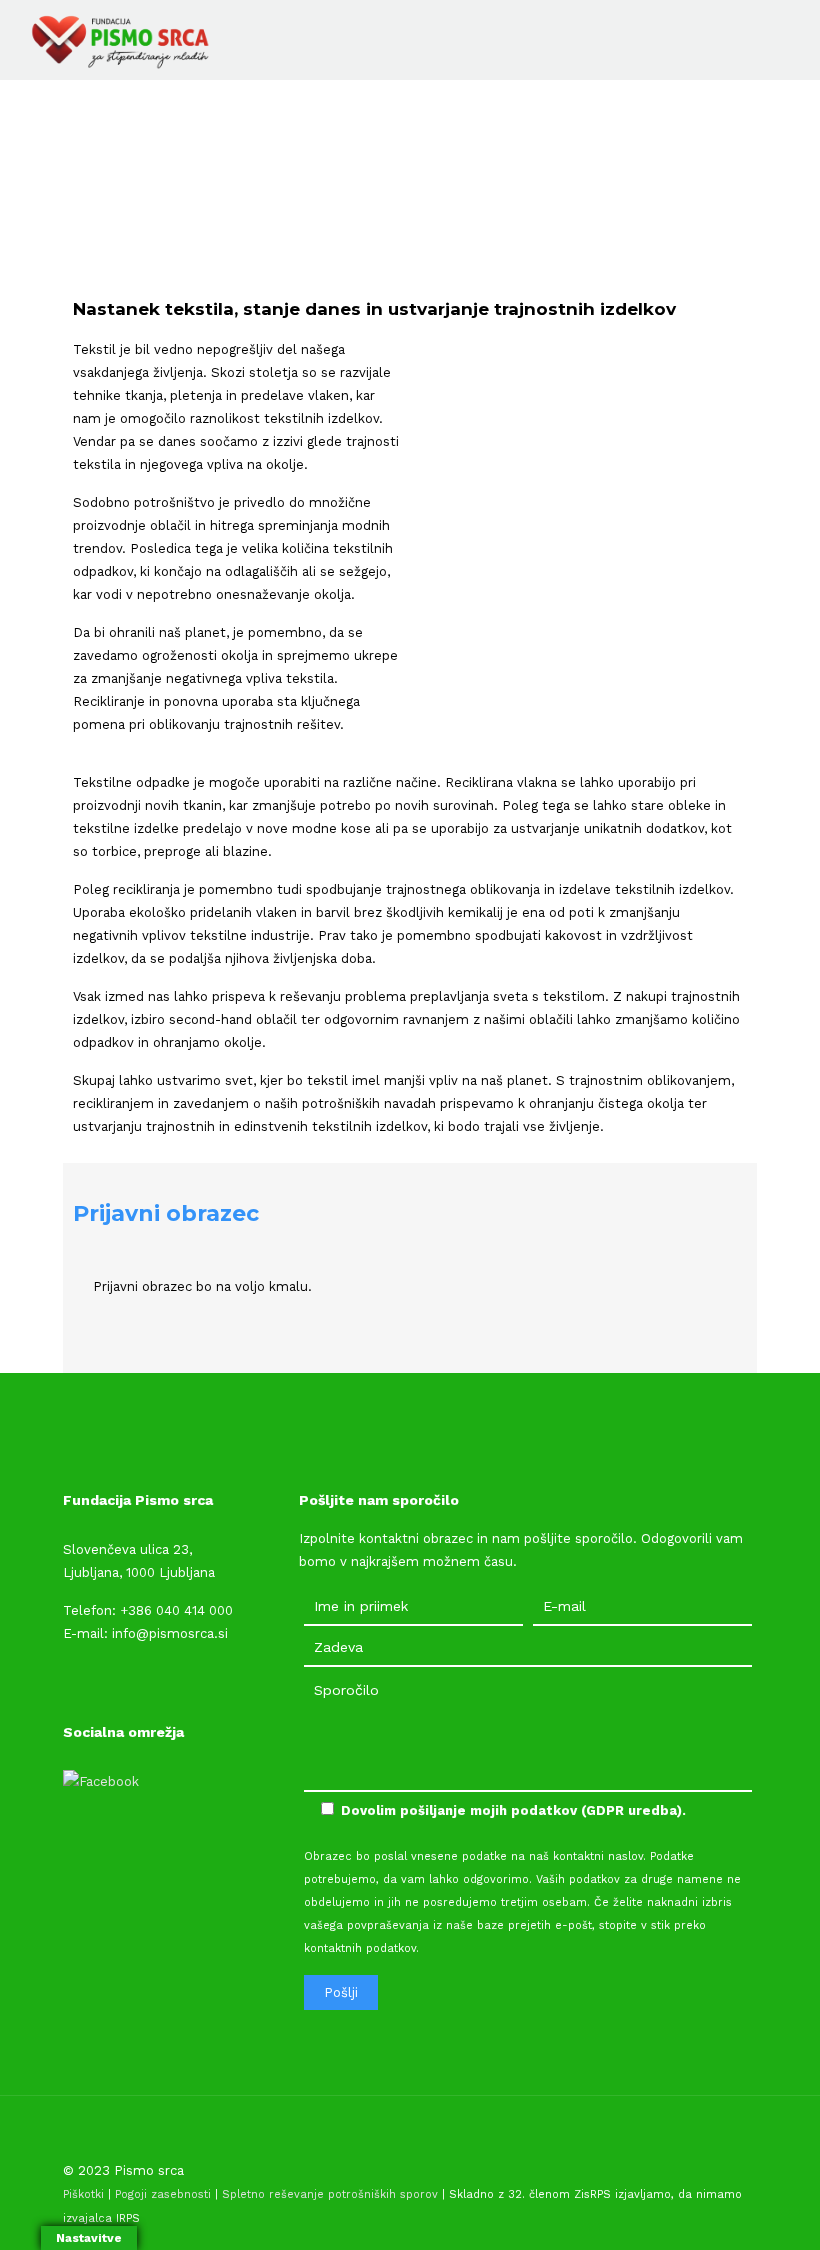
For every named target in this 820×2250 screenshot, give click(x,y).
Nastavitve (89, 2238)
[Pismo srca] (119, 40)
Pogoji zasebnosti (163, 2194)
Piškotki (83, 2194)
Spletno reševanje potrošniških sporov (330, 2194)
